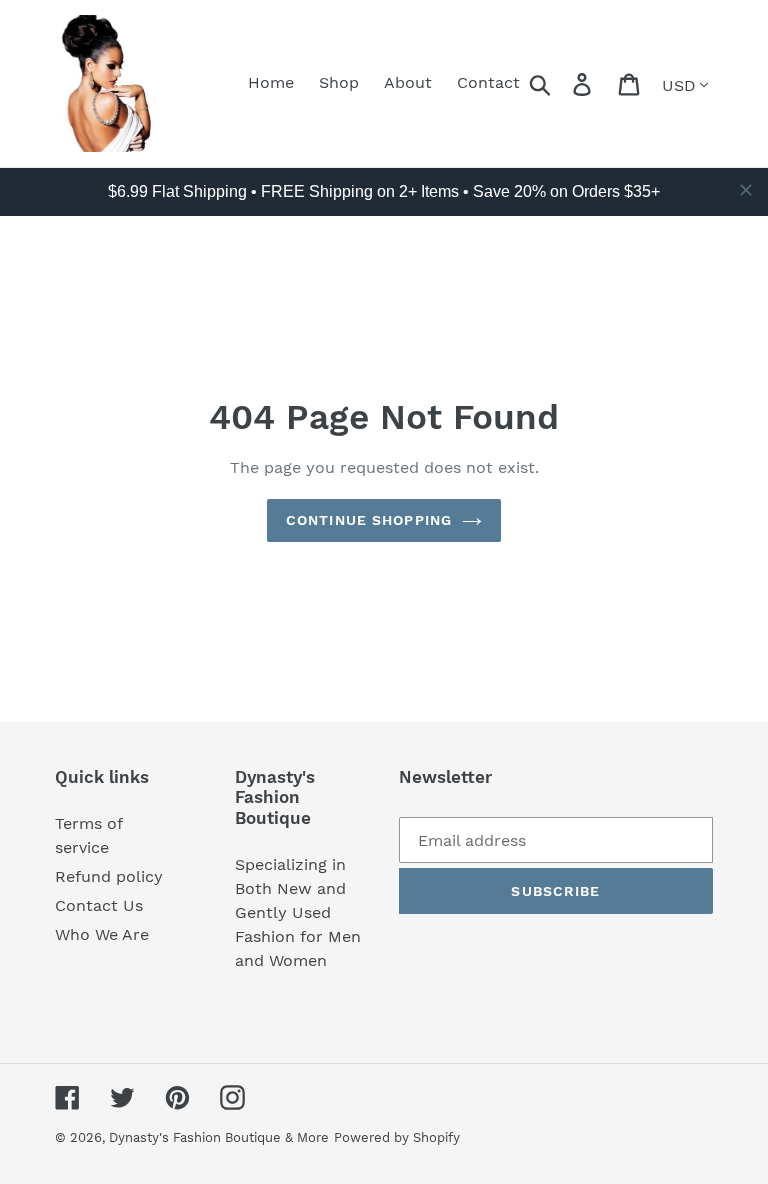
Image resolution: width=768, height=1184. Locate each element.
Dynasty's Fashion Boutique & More (219, 1137)
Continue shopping (369, 520)
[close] (746, 190)
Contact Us (99, 905)
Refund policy (109, 876)
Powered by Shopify (397, 1137)
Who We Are (102, 934)
